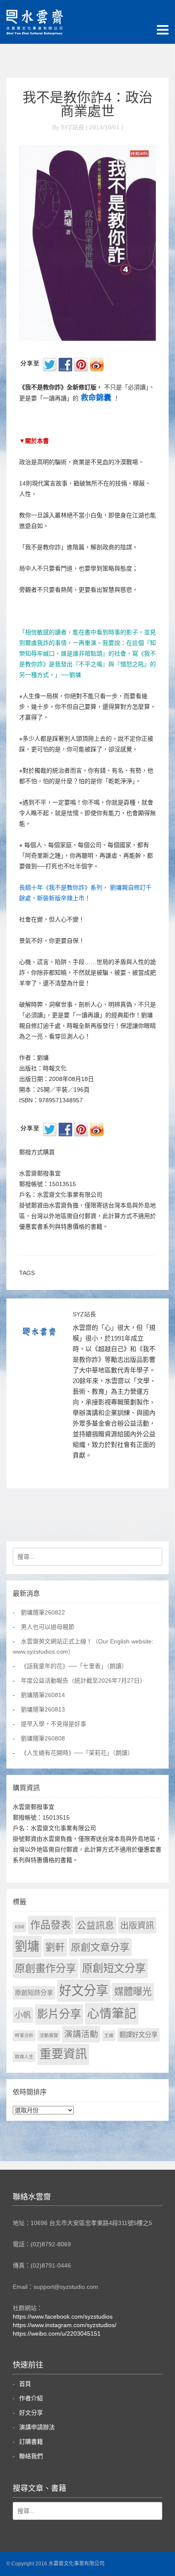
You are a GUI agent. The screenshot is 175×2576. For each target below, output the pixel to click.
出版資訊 (137, 1926)
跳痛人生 (24, 2057)
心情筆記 (112, 2014)
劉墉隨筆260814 (43, 1695)
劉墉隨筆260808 (43, 1738)
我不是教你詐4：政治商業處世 (87, 104)
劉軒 (55, 1947)
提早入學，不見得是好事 (54, 1724)
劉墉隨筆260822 (43, 1612)
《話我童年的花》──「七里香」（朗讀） (74, 1666)
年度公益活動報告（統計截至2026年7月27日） (83, 1680)
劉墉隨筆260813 (43, 1709)
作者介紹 (31, 2398)
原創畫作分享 (45, 1968)
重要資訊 (63, 2054)
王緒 (109, 2035)
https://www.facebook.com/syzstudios (63, 2316)
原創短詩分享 (34, 1993)
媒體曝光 (133, 1992)
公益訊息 (96, 1925)
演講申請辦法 (37, 2427)
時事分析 (24, 2035)
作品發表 (51, 1925)
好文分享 (84, 1990)
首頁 (25, 2384)
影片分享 (59, 2014)
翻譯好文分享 (138, 2035)
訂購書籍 (31, 2442)
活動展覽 (49, 2035)
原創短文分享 (114, 1968)
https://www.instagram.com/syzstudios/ (65, 2325)
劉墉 (27, 1946)
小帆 (23, 2015)
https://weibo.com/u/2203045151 (57, 2334)
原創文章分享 (100, 1947)
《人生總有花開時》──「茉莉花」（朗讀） (77, 1753)
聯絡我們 (31, 2456)
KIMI (20, 1927)
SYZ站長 (84, 1314)
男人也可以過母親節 (48, 1627)
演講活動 (81, 2034)
